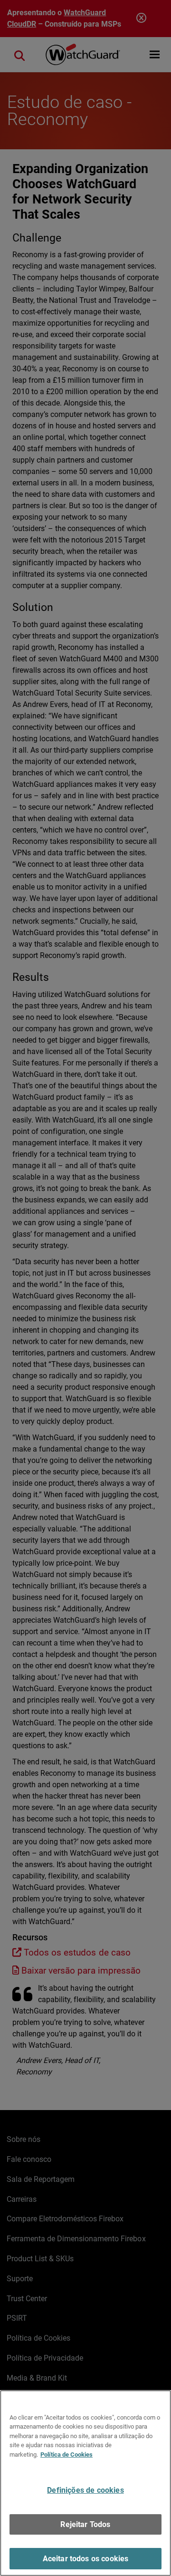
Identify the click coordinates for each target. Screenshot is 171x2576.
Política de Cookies (66, 2455)
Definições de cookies (85, 2490)
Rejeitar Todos (85, 2524)
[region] (85, 2483)
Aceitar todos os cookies (86, 2559)
